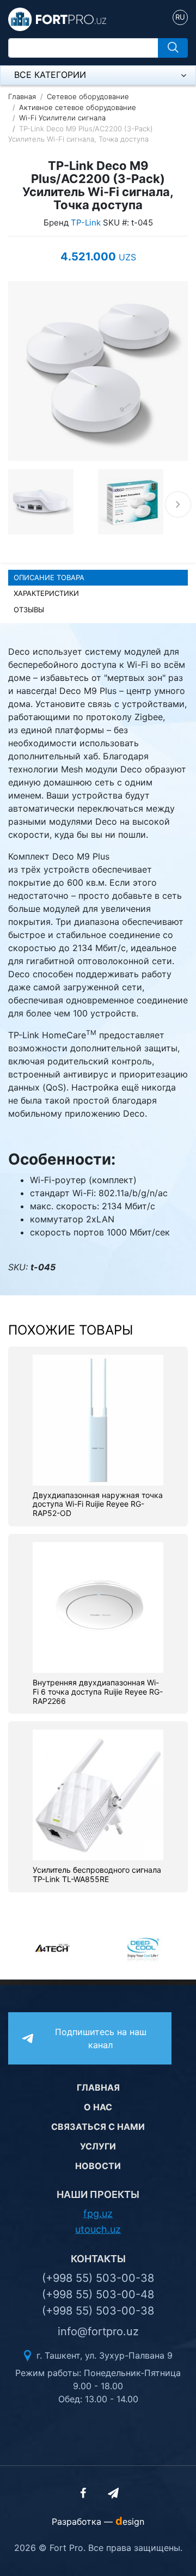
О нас (98, 2107)
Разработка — (98, 2522)
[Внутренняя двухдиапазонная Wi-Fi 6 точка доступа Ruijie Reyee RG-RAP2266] (98, 1606)
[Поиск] (173, 48)
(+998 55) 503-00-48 (98, 2294)
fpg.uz (98, 2213)
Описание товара (49, 577)
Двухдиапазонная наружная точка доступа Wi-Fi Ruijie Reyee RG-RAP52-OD (98, 1505)
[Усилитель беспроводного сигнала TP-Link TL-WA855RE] (98, 1794)
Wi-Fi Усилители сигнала (62, 118)
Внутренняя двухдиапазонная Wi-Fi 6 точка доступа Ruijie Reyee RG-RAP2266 (98, 1692)
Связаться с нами (98, 2127)
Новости (98, 2166)
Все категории (50, 75)
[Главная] (57, 19)
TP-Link (86, 223)
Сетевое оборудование (88, 96)
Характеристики (46, 593)
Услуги (98, 2146)
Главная (22, 96)
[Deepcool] (143, 1948)
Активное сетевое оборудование (78, 107)
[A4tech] (53, 1948)
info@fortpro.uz (98, 2331)
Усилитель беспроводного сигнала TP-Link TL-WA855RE (97, 1875)
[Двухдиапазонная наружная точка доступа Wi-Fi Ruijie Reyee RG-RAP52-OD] (98, 1419)
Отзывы (29, 610)
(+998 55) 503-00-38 (98, 2278)
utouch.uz (98, 2229)
